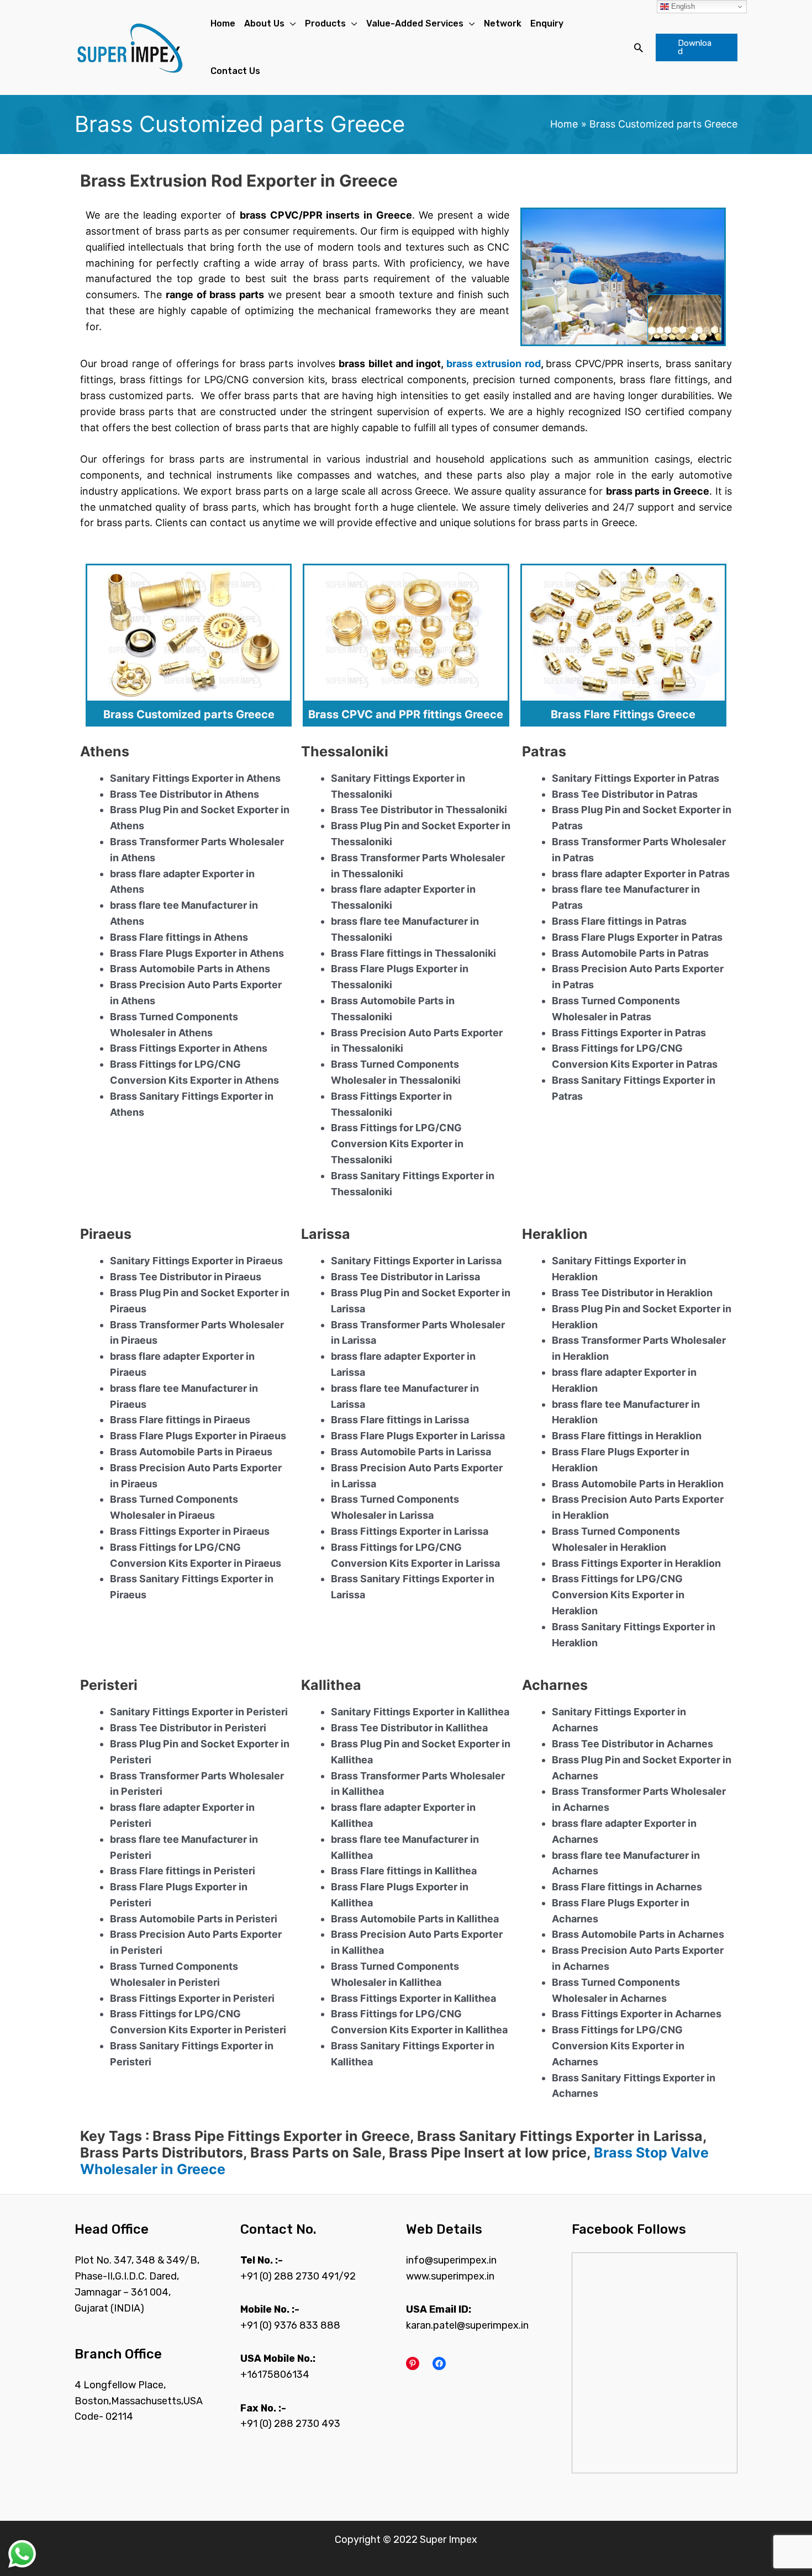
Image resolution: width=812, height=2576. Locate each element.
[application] (290, 24)
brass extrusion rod (494, 364)
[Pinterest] (413, 2363)
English (682, 6)
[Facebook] (439, 2363)
